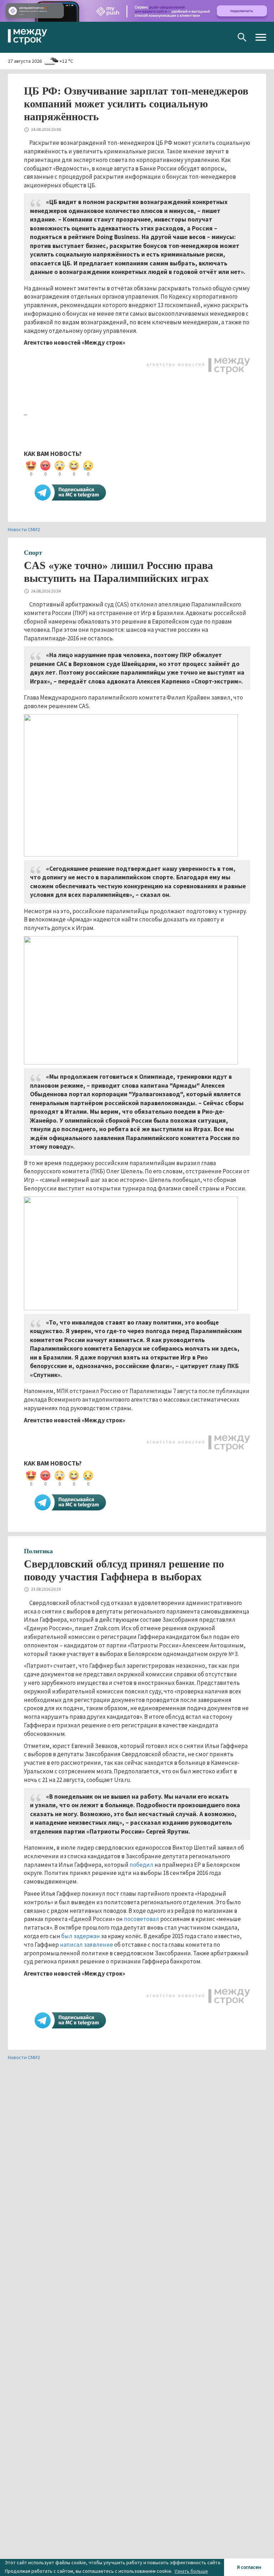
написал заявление (87, 1945)
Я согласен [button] (249, 2567)
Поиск (242, 37)
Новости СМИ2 (24, 529)
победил (141, 1865)
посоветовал (141, 1919)
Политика (38, 1551)
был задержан (81, 1936)
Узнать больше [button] (191, 2571)
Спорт (33, 553)
